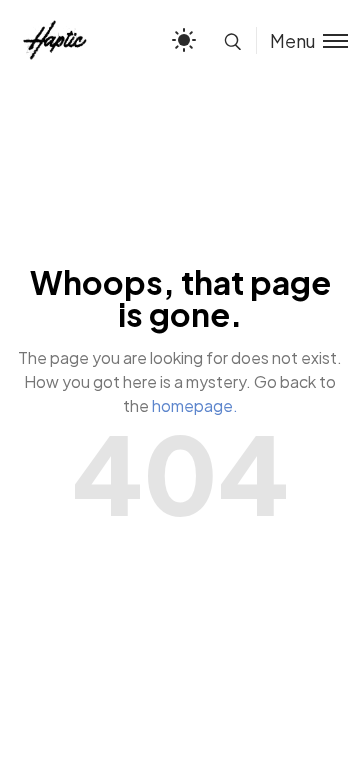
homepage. (195, 405)
